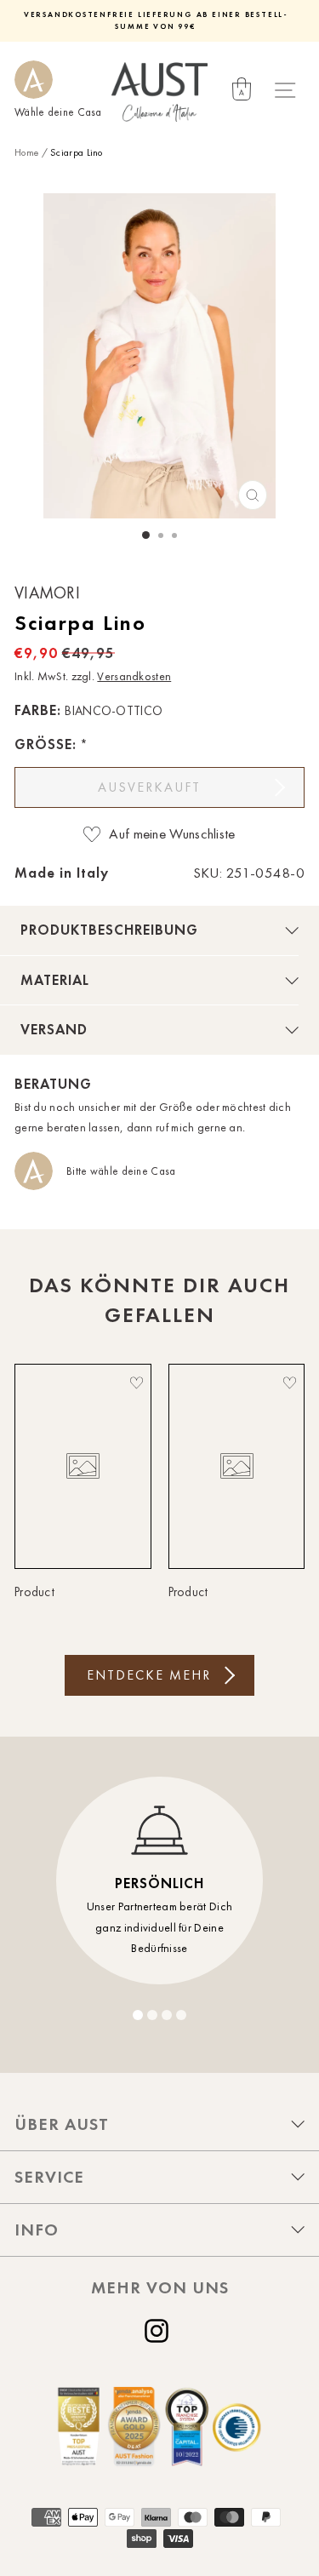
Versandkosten (134, 676)
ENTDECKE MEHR (149, 1675)
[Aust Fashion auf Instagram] (160, 2331)
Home (26, 152)
